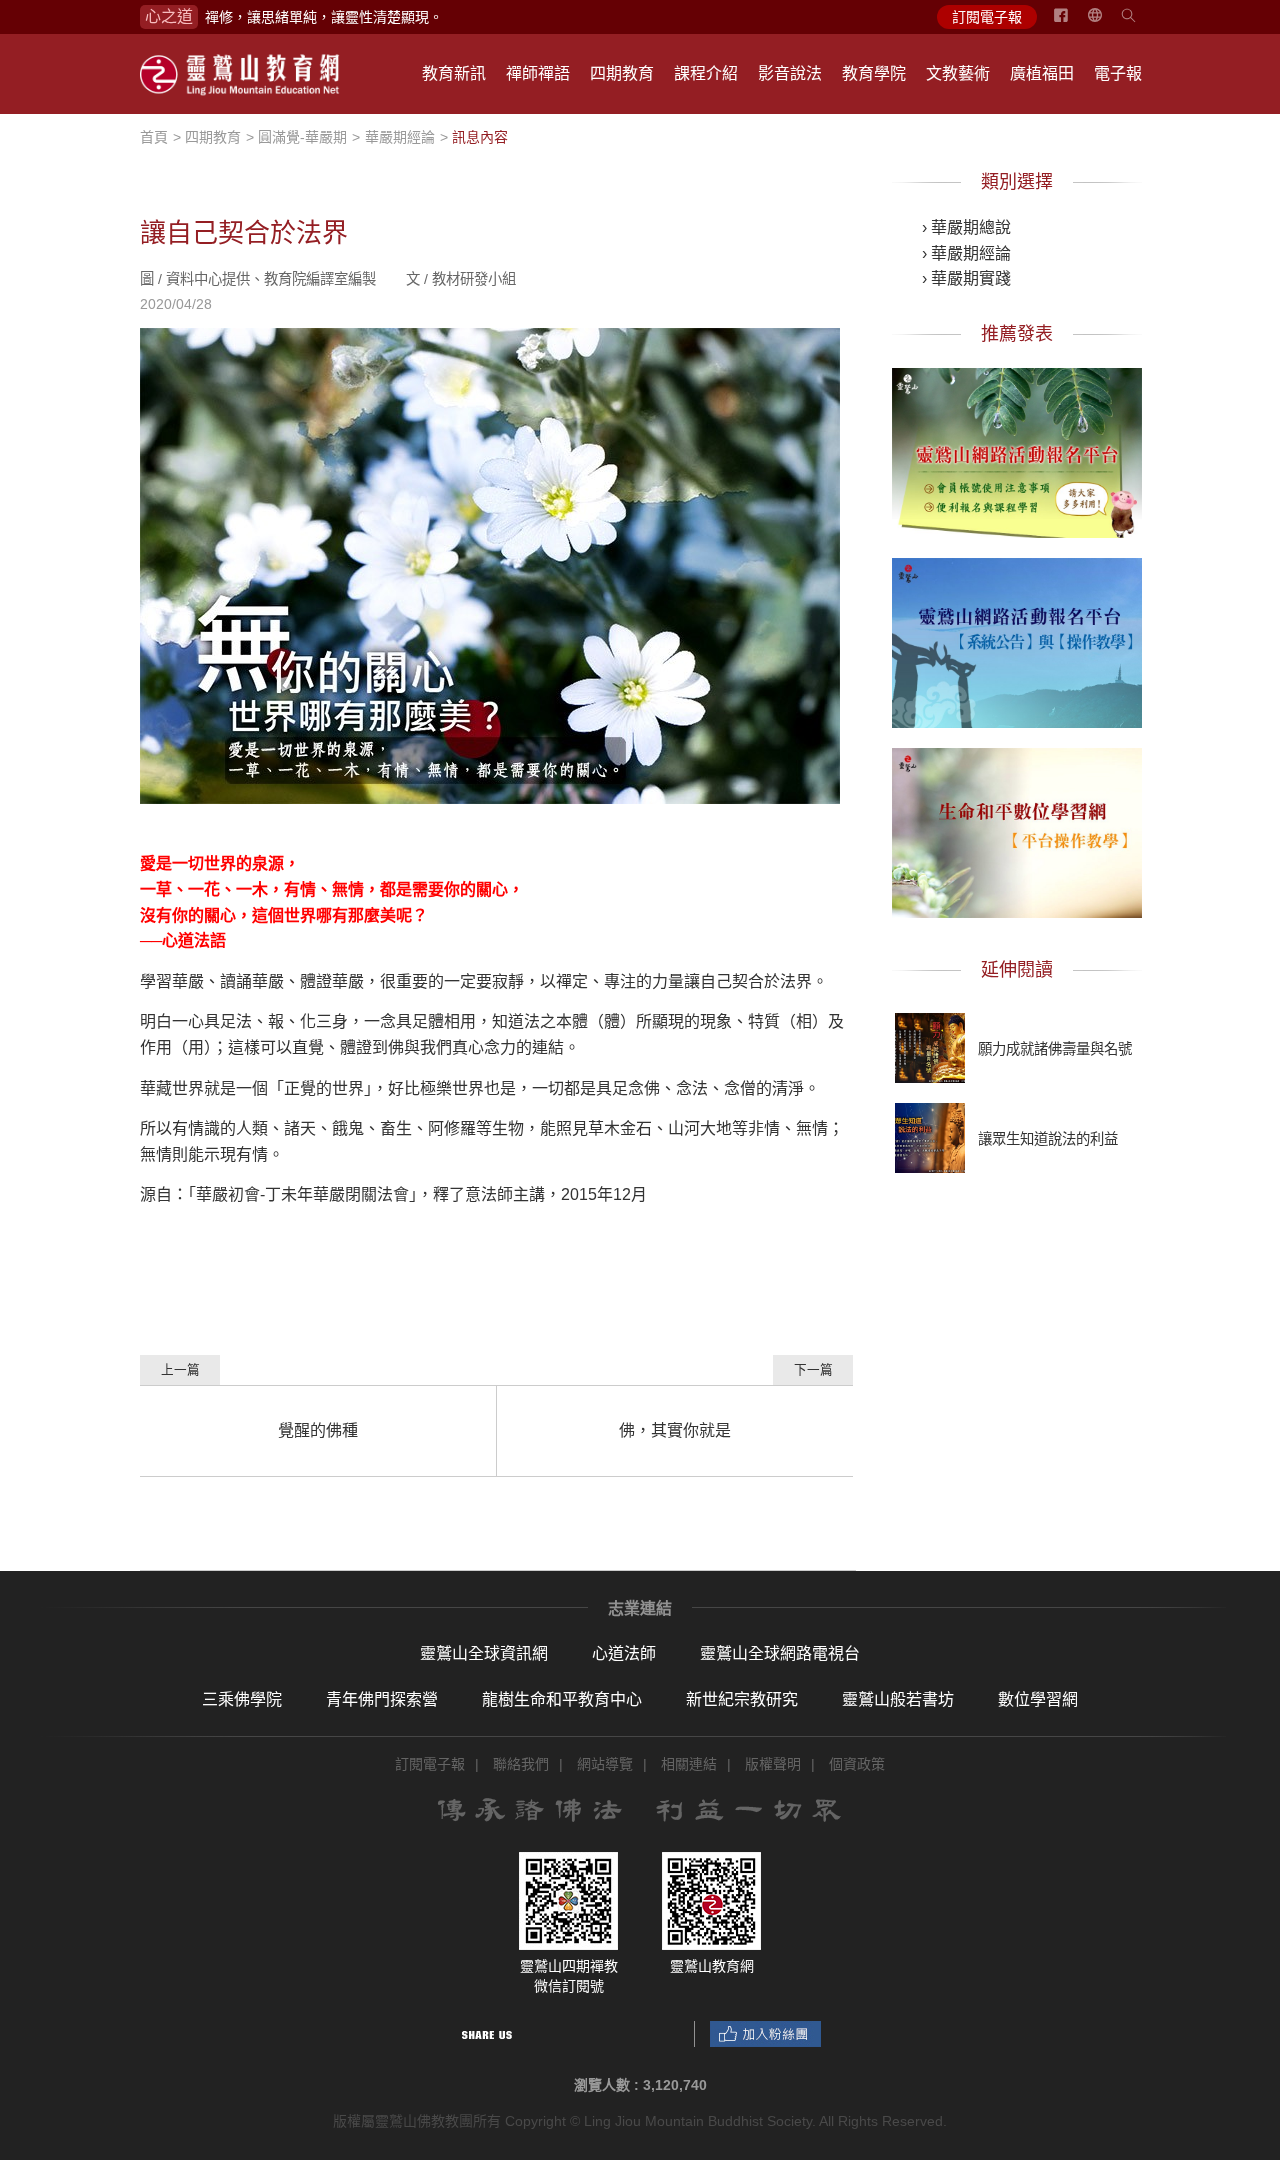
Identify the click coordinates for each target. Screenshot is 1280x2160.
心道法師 (624, 1653)
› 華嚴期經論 (966, 253)
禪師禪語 (538, 73)
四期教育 (622, 73)
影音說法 (790, 73)
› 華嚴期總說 (966, 227)
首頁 (154, 137)
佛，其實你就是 (675, 1430)
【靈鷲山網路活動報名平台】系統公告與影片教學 (1017, 639)
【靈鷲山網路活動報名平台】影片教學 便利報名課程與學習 (1017, 449)
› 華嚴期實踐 (966, 278)
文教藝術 (958, 73)
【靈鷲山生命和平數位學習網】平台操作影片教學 (1017, 829)
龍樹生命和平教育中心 (562, 1699)
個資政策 (857, 1764)
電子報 (1118, 73)
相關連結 (689, 1764)
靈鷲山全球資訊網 (484, 1653)
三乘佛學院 (242, 1699)
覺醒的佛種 (318, 1430)
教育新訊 (454, 73)
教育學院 (874, 73)
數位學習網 (1038, 1699)
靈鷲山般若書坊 (898, 1699)
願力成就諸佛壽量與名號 (1055, 1049)
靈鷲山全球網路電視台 (780, 1653)
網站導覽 (605, 1764)
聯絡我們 (521, 1764)
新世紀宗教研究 (742, 1699)
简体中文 (1107, 23)
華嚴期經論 (400, 137)
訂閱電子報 (987, 17)
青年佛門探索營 (382, 1699)
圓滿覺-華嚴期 (302, 137)
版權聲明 (773, 1764)
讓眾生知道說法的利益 (1048, 1139)
